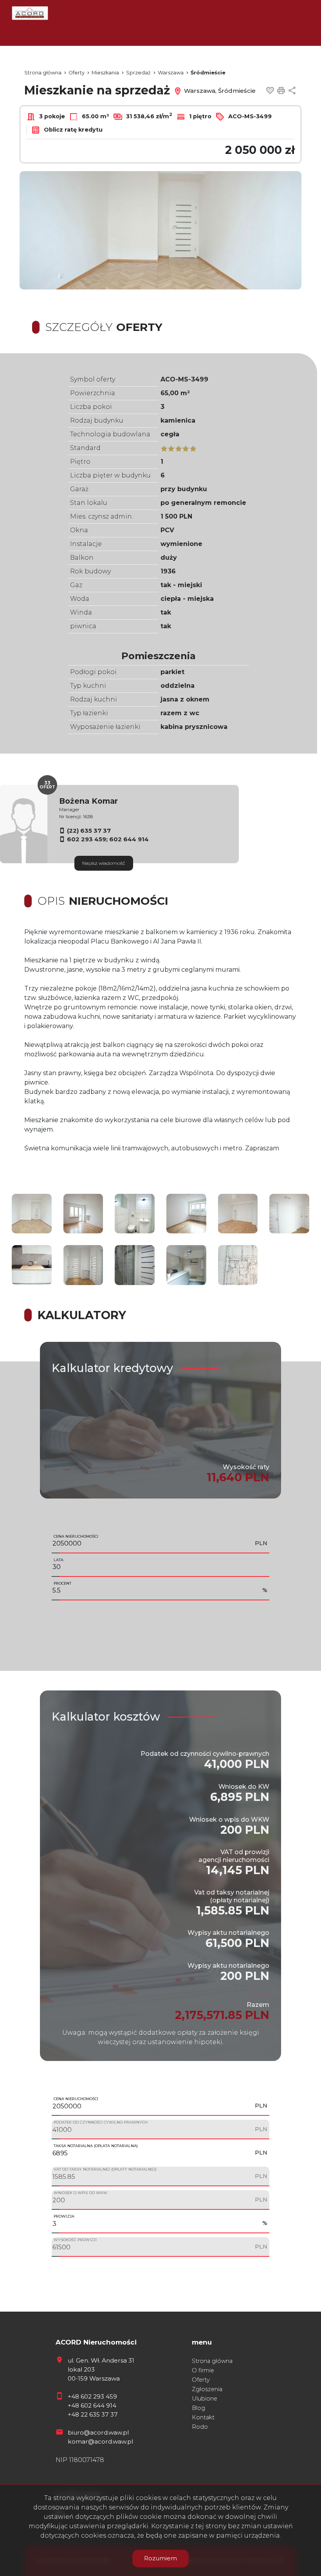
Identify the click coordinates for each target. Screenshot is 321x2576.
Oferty (201, 2380)
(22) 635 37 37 (89, 831)
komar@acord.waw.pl (100, 2441)
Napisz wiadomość (104, 863)
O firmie (203, 2370)
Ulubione (205, 2399)
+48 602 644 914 (92, 2405)
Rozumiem (160, 2558)
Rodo (200, 2427)
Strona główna (212, 2361)
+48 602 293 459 (92, 2396)
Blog (198, 2408)
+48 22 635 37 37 (93, 2414)
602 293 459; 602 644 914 (108, 839)
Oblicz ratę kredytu (72, 130)
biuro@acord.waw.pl (98, 2432)
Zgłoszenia (207, 2389)
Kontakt (203, 2417)
